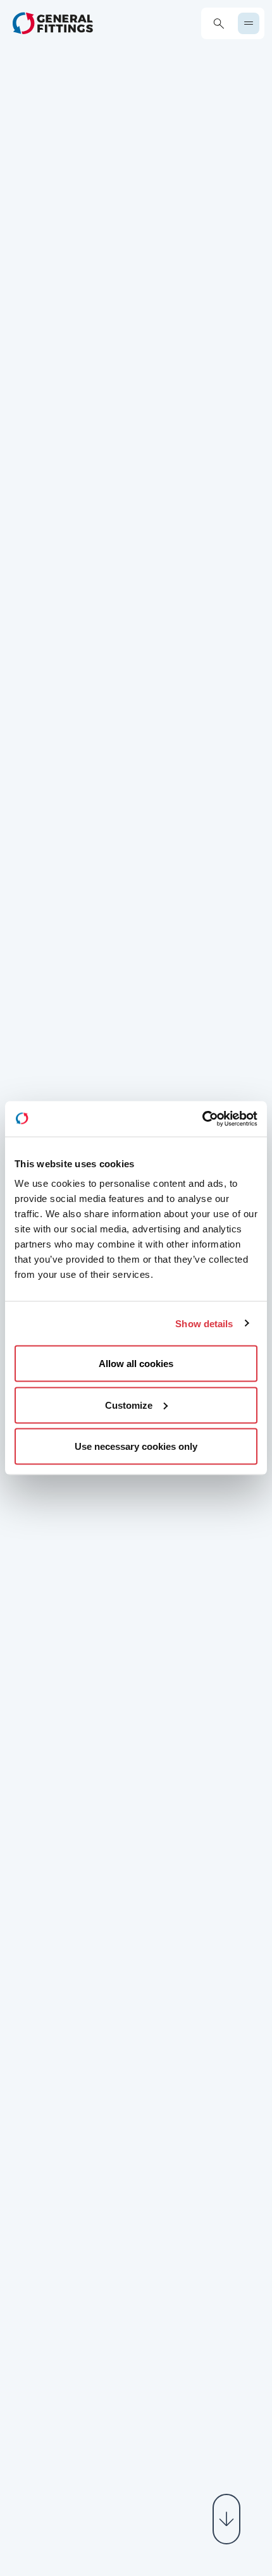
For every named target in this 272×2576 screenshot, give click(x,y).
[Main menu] (249, 23)
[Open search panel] (219, 24)
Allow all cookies (136, 1364)
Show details (204, 1323)
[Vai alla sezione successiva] (226, 2519)
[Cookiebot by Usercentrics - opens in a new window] (202, 1119)
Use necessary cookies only (136, 1446)
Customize (129, 1405)
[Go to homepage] (53, 23)
